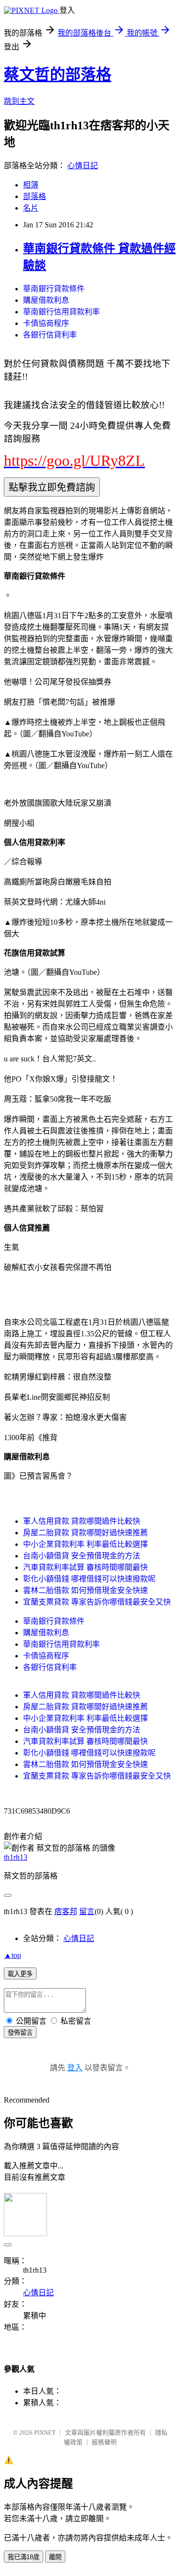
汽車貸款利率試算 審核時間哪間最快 (85, 1567)
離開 (55, 2557)
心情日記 (83, 166)
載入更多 (20, 1974)
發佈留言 (20, 2033)
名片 (31, 208)
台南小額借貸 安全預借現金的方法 (82, 1556)
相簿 (31, 185)
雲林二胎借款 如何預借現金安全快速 (85, 1590)
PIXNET (45, 2433)
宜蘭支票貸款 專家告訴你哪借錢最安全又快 (97, 1602)
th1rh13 (16, 1857)
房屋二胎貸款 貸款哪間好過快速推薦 (85, 1533)
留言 (87, 1911)
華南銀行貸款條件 (54, 289)
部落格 (35, 196)
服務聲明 (104, 2442)
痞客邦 (66, 1911)
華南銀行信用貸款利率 (61, 312)
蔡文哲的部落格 (58, 75)
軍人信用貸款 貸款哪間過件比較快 (82, 1521)
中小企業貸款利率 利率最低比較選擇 (85, 1544)
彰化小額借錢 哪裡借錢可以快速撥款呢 (89, 1579)
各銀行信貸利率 (50, 335)
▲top (12, 1955)
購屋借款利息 (46, 300)
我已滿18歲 (24, 2557)
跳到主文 (19, 101)
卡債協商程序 (46, 323)
